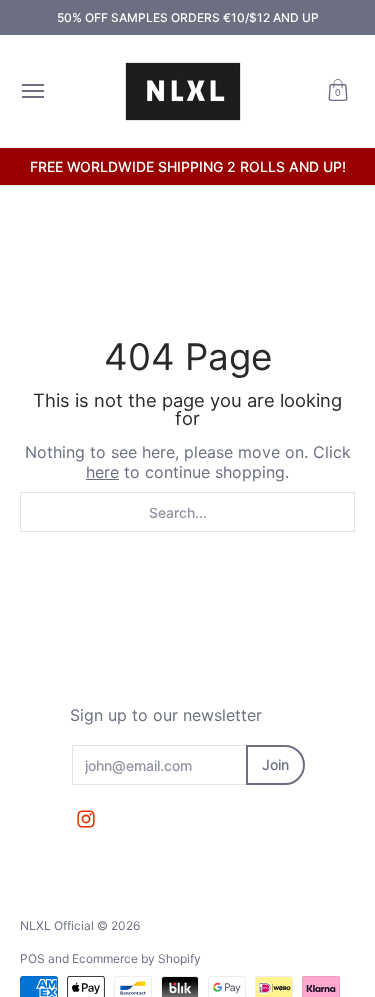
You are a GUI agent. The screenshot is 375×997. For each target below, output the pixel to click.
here (102, 472)
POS (32, 958)
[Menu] (32, 91)
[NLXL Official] (183, 91)
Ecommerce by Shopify (136, 958)
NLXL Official (57, 925)
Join (275, 764)
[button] (338, 91)
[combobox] (187, 512)
